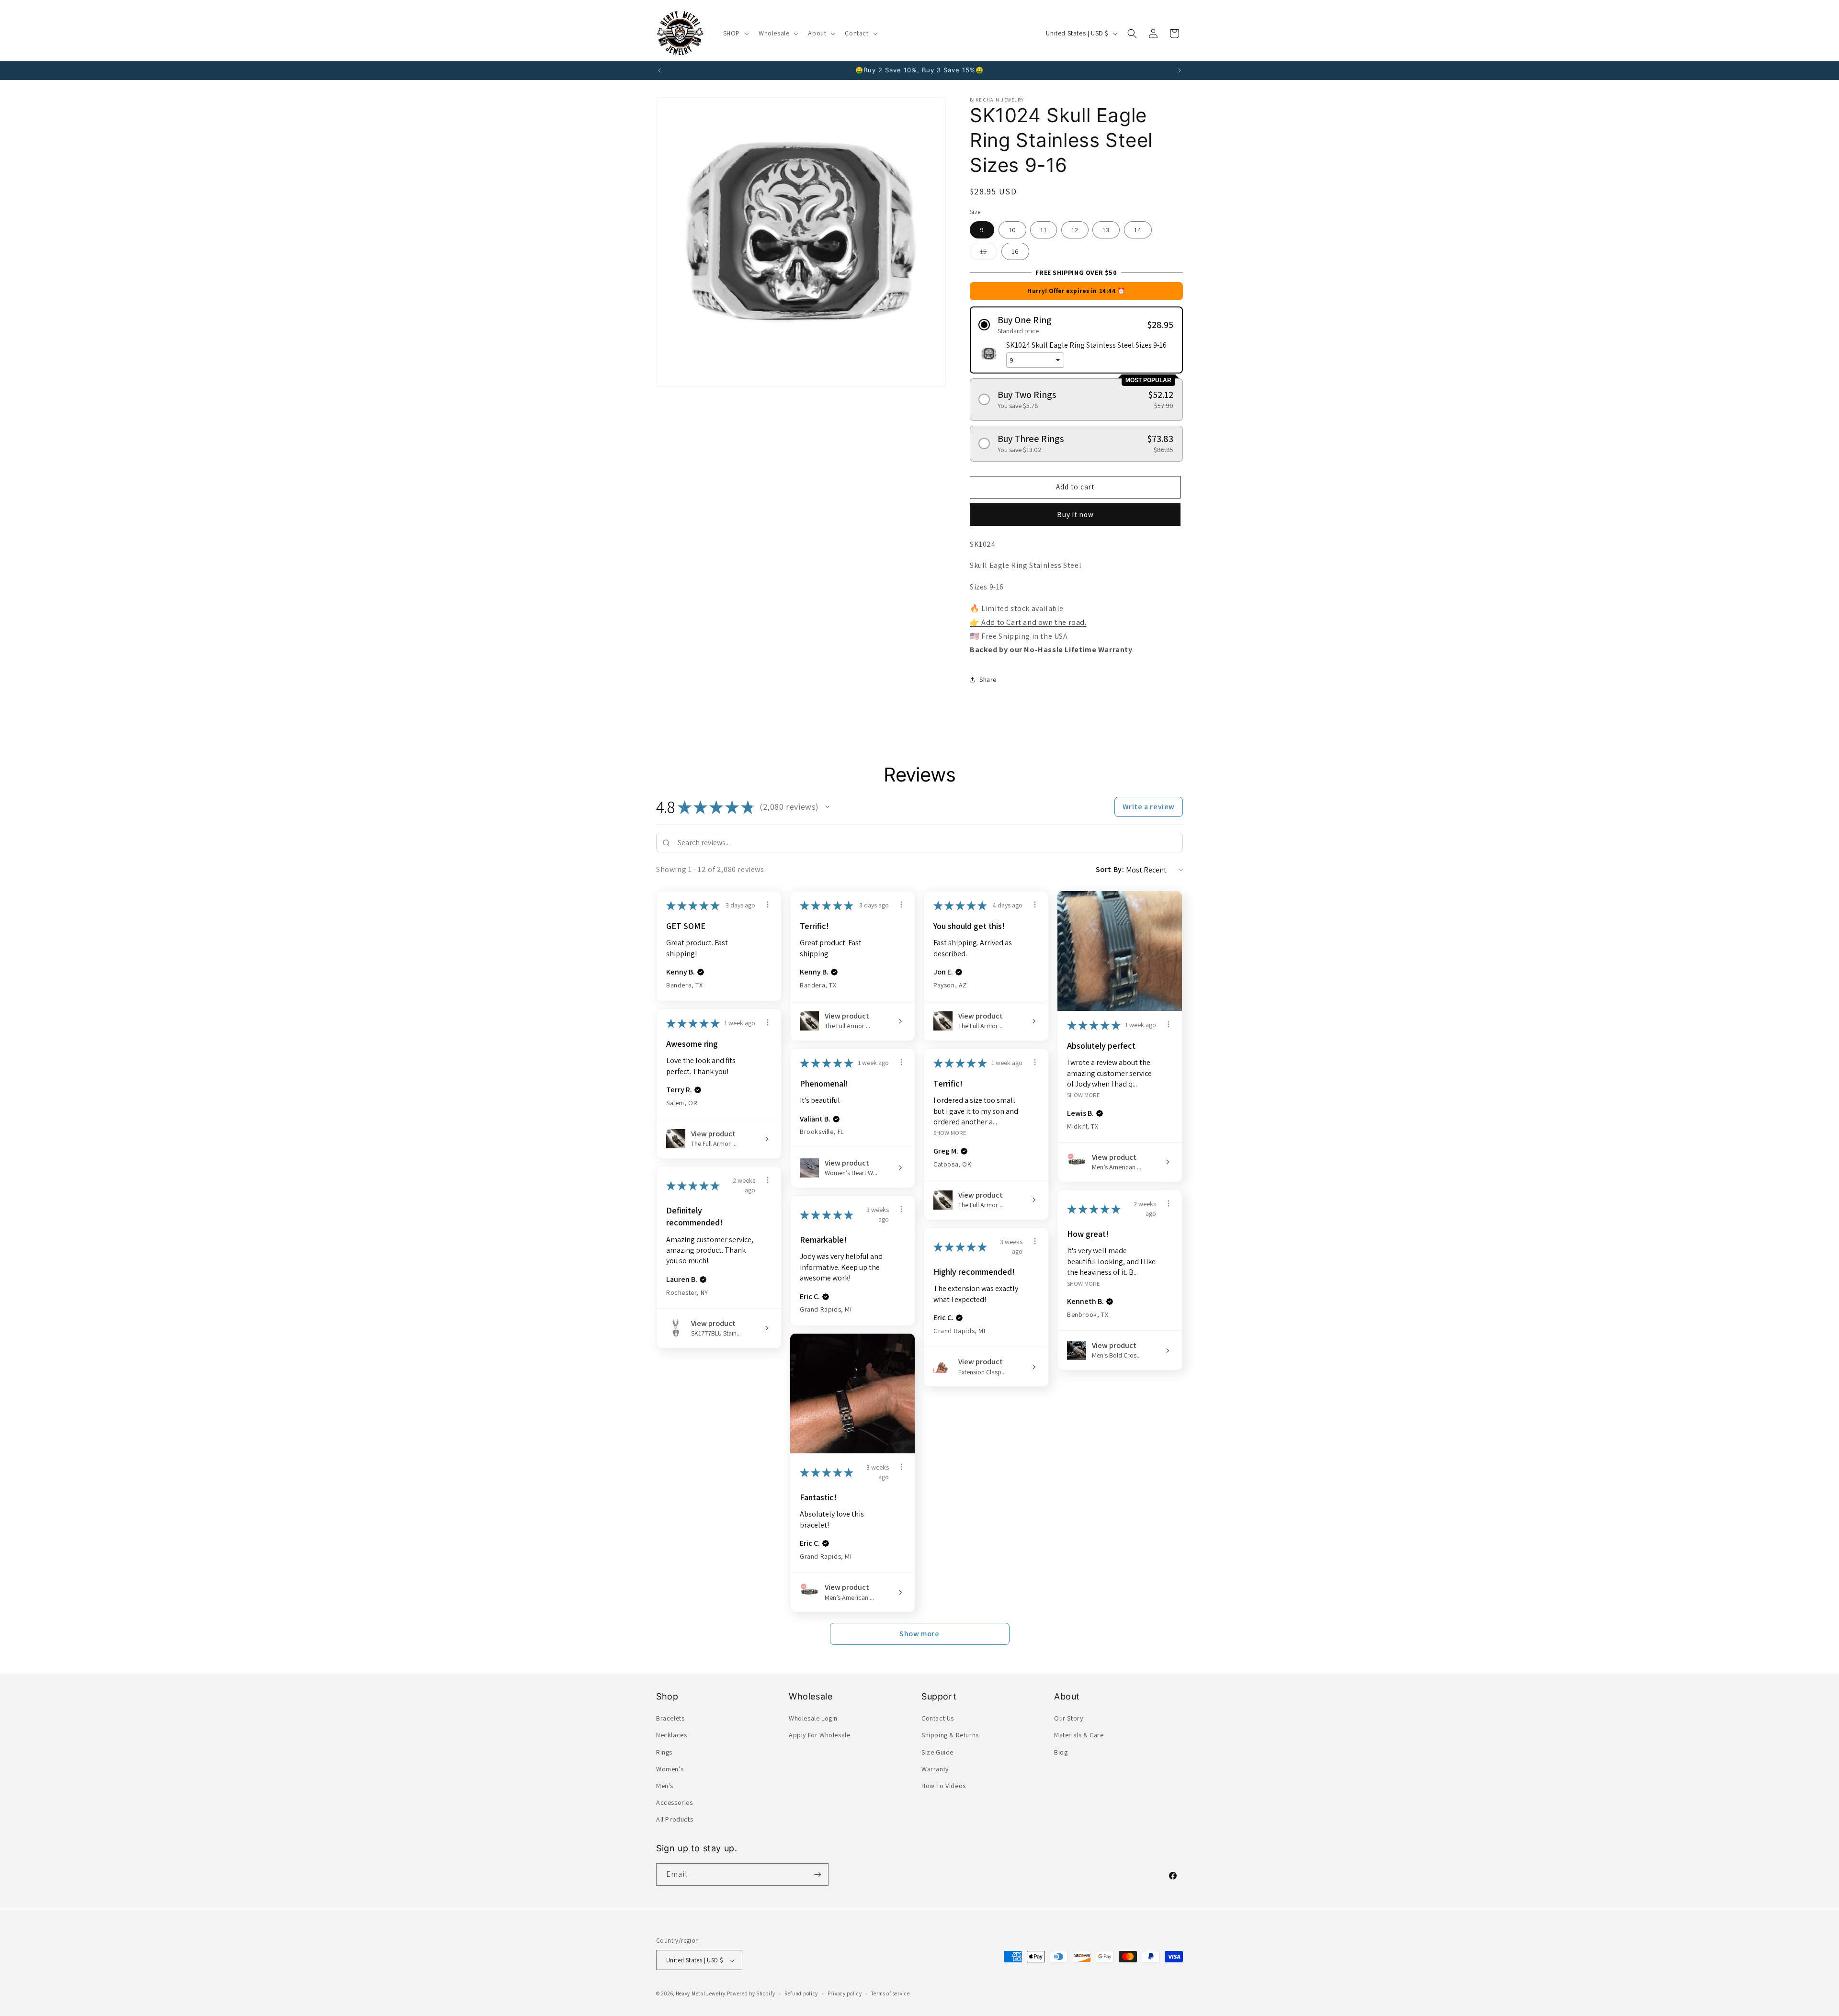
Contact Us (938, 1718)
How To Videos (944, 1786)
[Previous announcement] (659, 70)
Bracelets (670, 1718)
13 (1106, 230)
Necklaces (671, 1735)
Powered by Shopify (751, 1994)
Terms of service (890, 1993)
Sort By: (1110, 869)
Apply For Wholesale (819, 1735)
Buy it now (1075, 515)
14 (1138, 230)
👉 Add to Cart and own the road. (1028, 622)
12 (1075, 230)
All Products (675, 1820)
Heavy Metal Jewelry (701, 1994)
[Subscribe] (817, 1874)
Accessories (675, 1802)
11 (1044, 230)
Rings (664, 1752)
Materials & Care (1079, 1735)
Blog (1061, 1752)
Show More (1084, 1095)
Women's (670, 1769)
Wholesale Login (813, 1718)
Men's (665, 1786)
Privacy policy (845, 1993)
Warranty (935, 1769)
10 (1012, 230)
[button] (735, 33)
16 (1015, 251)
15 (988, 253)
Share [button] (988, 680)
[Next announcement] (1180, 70)
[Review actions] (768, 905)
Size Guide (937, 1752)
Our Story (1068, 1718)
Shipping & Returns (950, 1735)
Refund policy (801, 1993)
